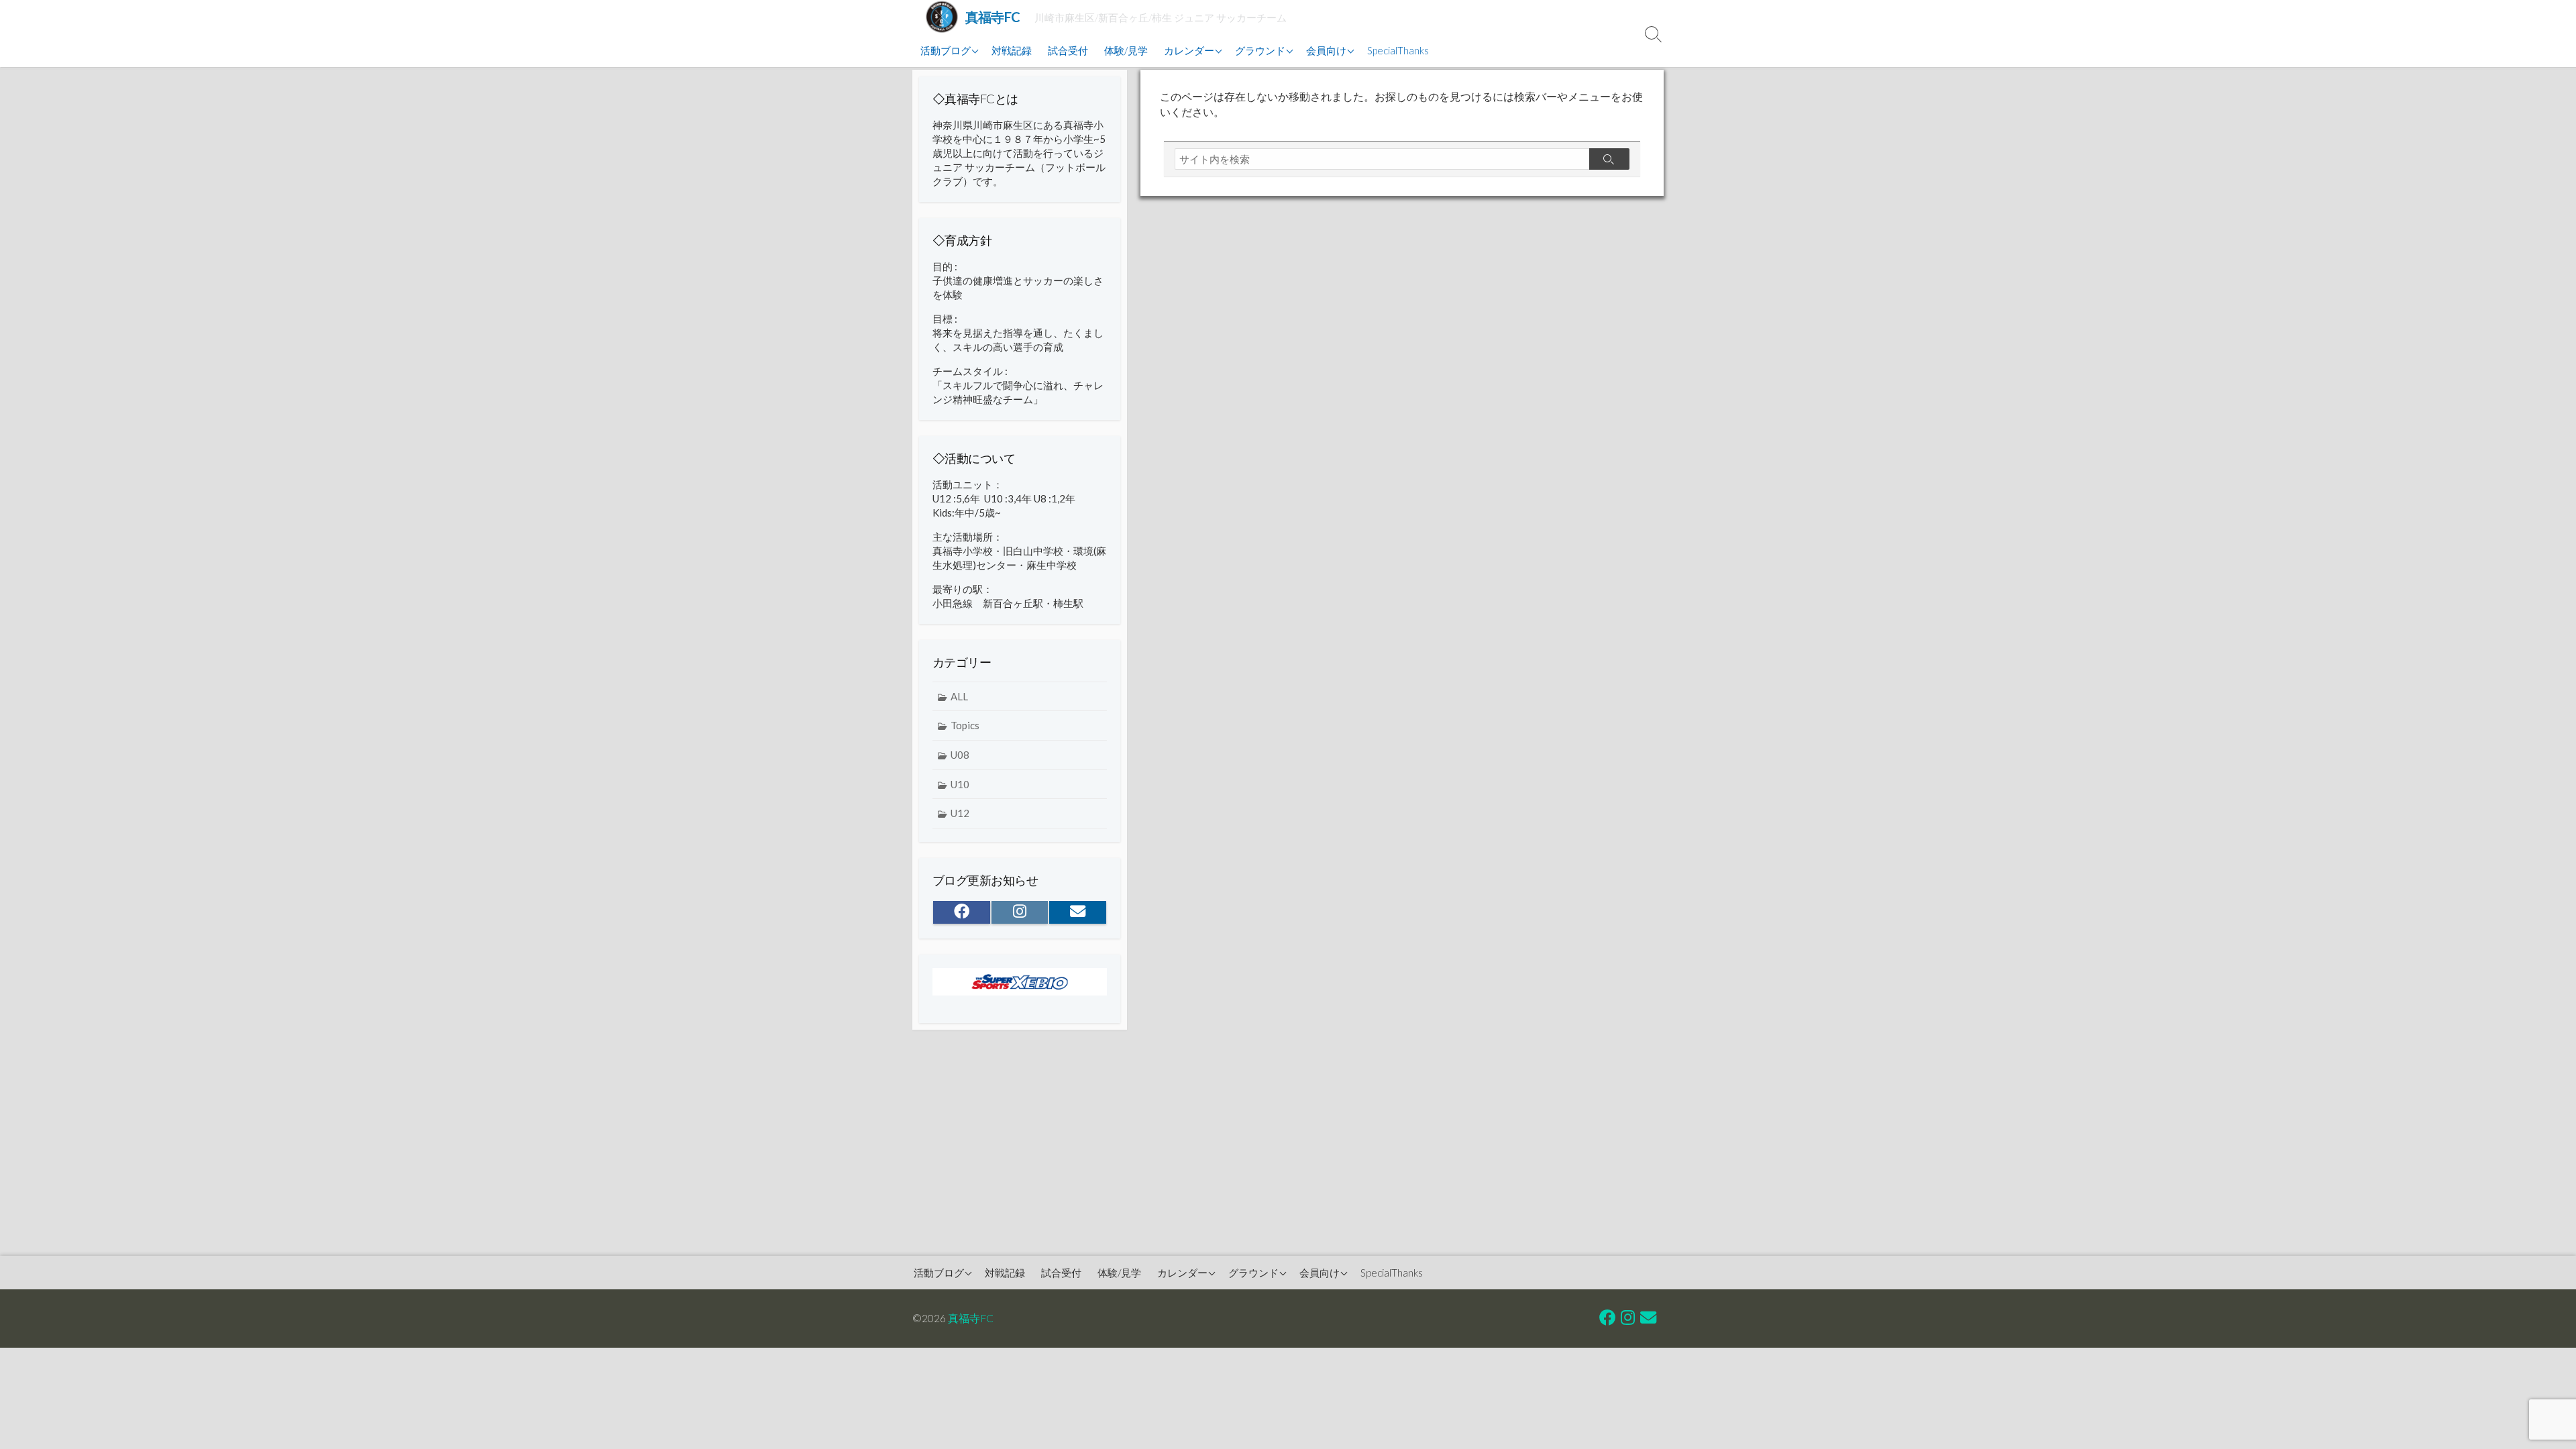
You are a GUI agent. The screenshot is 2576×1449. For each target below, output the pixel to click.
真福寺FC (971, 1318)
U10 (960, 784)
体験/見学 (1126, 50)
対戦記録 (1012, 50)
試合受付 (1068, 50)
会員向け (1326, 50)
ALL (959, 696)
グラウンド (1260, 50)
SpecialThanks (1398, 50)
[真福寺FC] (942, 17)
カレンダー (1189, 50)
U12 (960, 813)
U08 (960, 755)
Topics (965, 725)
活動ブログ (946, 50)
